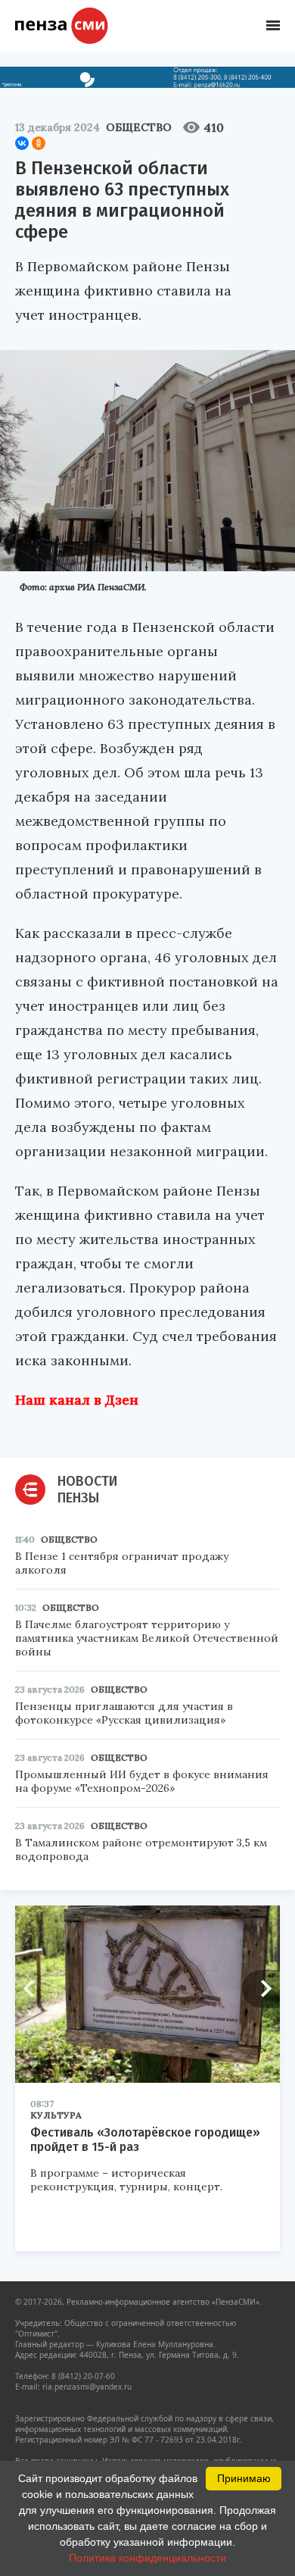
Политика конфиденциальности (147, 2558)
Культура (56, 2115)
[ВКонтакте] (22, 143)
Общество (139, 127)
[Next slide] (261, 1989)
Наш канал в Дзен (77, 1400)
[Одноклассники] (39, 143)
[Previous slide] (34, 1989)
